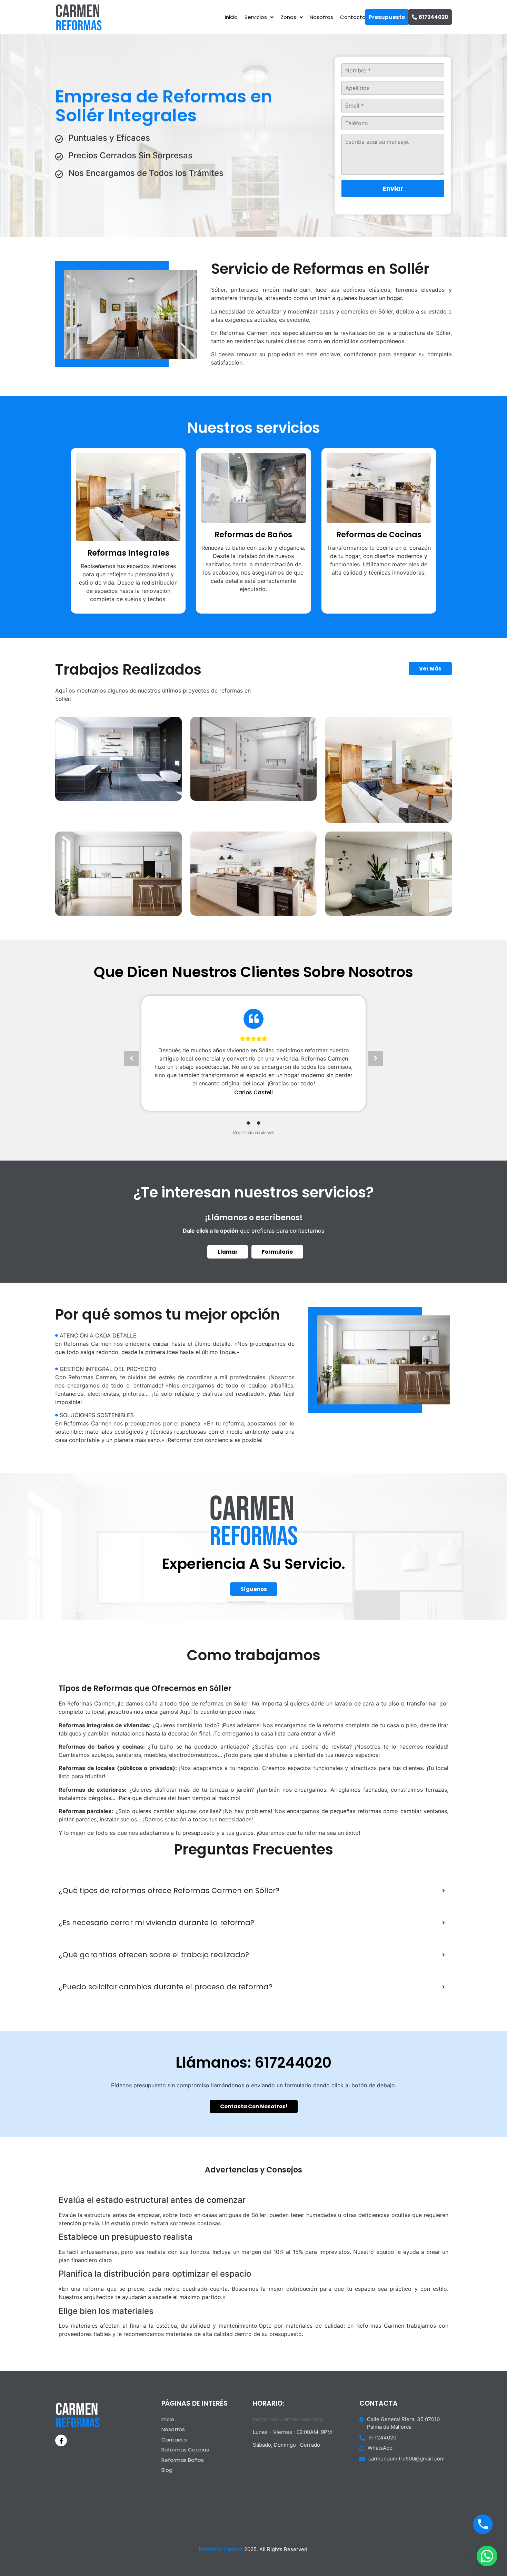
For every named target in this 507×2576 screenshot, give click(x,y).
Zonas (288, 17)
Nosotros (321, 17)
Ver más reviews (254, 1132)
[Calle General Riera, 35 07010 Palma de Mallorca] (406, 2425)
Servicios (256, 17)
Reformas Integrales (128, 553)
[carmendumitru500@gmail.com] (406, 2460)
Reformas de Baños (253, 535)
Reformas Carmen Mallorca (288, 2419)
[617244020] (406, 2439)
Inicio (231, 17)
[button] (131, 1058)
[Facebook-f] (61, 2440)
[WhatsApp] (406, 2450)
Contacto (353, 17)
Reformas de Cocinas (379, 535)
